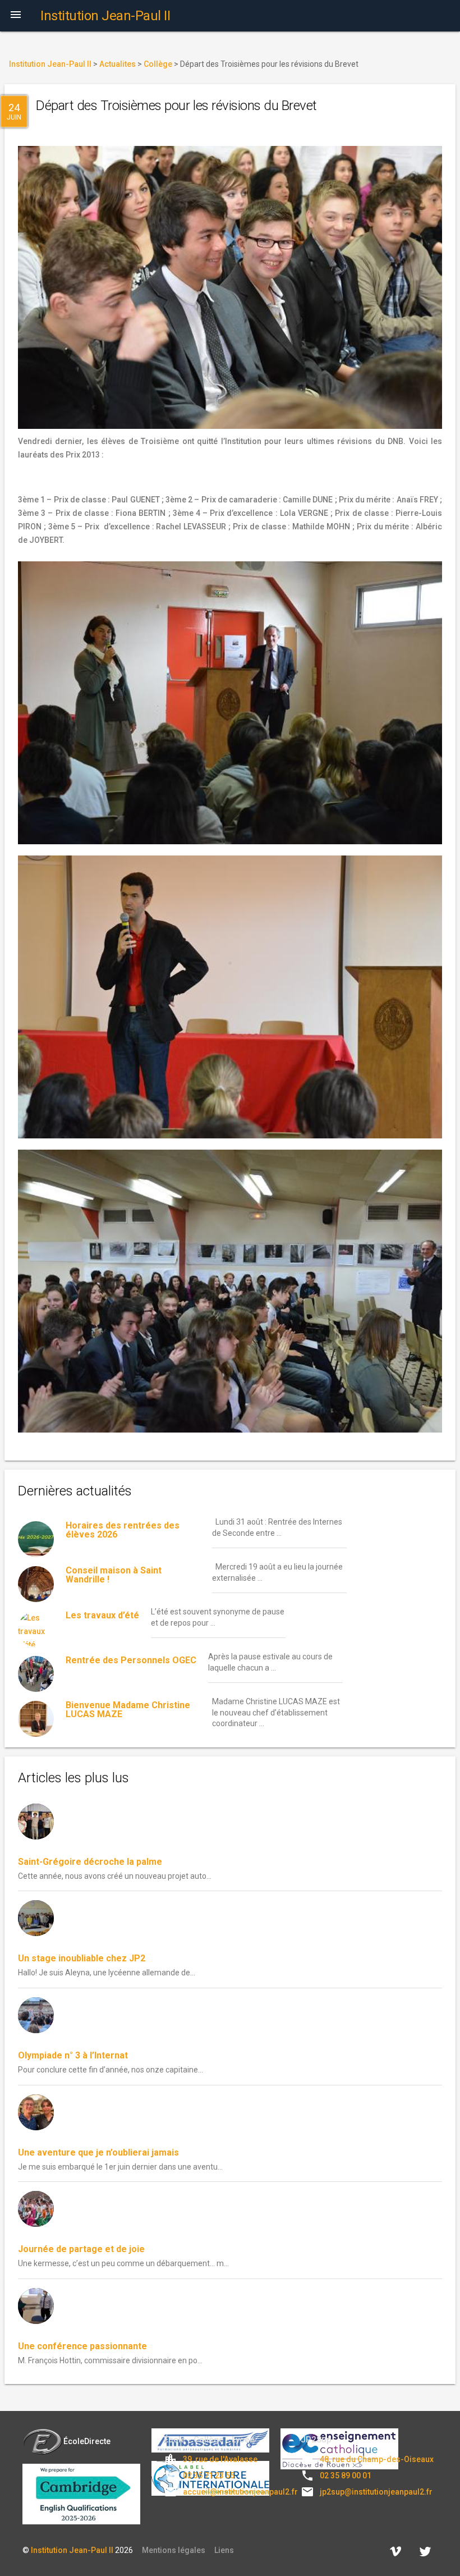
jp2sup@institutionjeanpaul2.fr (376, 2492)
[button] (16, 16)
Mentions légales (174, 2550)
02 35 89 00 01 (346, 2476)
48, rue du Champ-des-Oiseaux (377, 2459)
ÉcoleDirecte (87, 2441)
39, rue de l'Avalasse (220, 2459)
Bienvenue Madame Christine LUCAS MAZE (128, 1710)
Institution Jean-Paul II (72, 2550)
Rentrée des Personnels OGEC (131, 1660)
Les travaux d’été (102, 1615)
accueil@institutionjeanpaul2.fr (240, 2492)
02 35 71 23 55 (209, 2476)
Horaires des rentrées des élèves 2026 (123, 1530)
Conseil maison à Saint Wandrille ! (114, 1575)
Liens (224, 2550)
